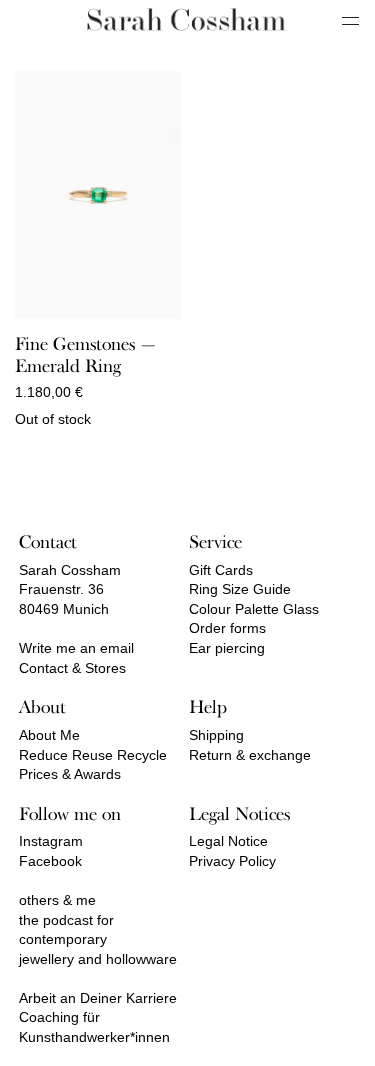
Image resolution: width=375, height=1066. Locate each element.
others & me (57, 900)
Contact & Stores (72, 668)
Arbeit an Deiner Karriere (98, 998)
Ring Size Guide (240, 589)
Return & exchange (250, 755)
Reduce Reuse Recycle (93, 755)
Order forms (227, 628)
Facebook (50, 861)
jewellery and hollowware (98, 959)
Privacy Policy (232, 861)
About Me (49, 735)
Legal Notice (228, 841)
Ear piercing (227, 648)
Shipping (216, 735)
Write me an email (76, 648)
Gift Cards (221, 570)
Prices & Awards (70, 774)
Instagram (51, 841)
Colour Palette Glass (254, 609)
